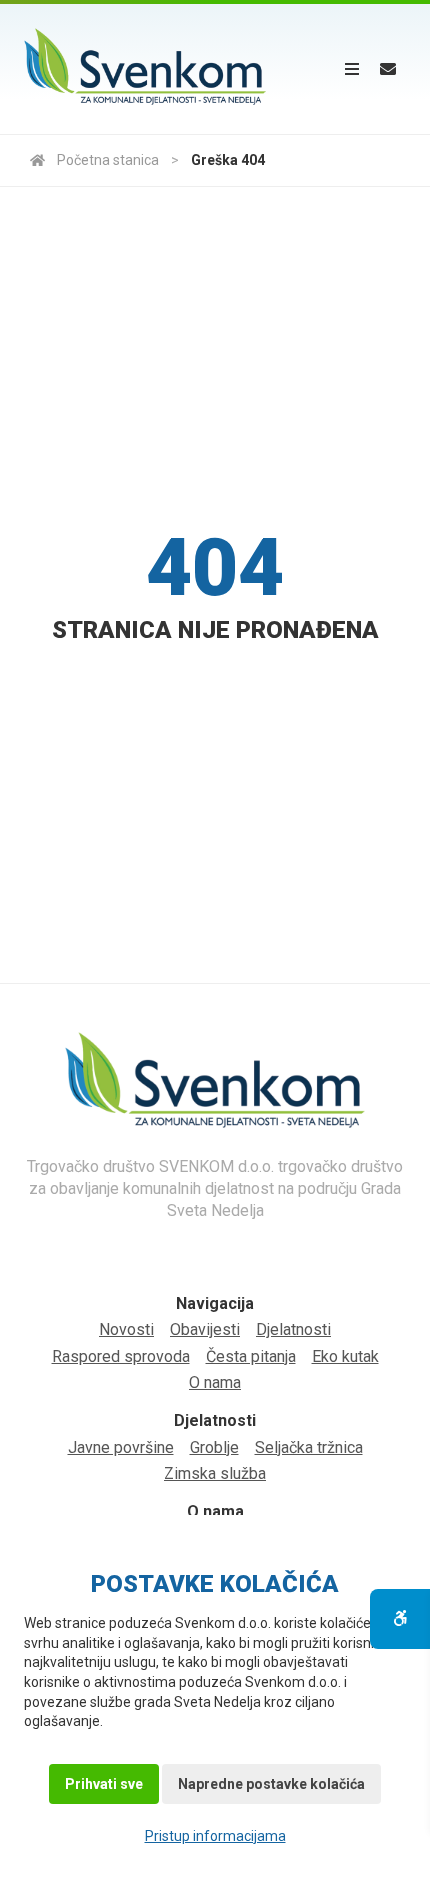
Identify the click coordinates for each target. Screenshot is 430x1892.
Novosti (126, 1329)
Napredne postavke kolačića (271, 1784)
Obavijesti (205, 1329)
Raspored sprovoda (121, 1356)
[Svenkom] (145, 69)
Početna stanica (108, 160)
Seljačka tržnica (309, 1447)
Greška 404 (228, 160)
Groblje (214, 1447)
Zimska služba (215, 1473)
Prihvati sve (104, 1784)
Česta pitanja (251, 1356)
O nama (215, 1382)
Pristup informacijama (215, 1836)
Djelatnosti (293, 1329)
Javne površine (121, 1447)
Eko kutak (345, 1356)
